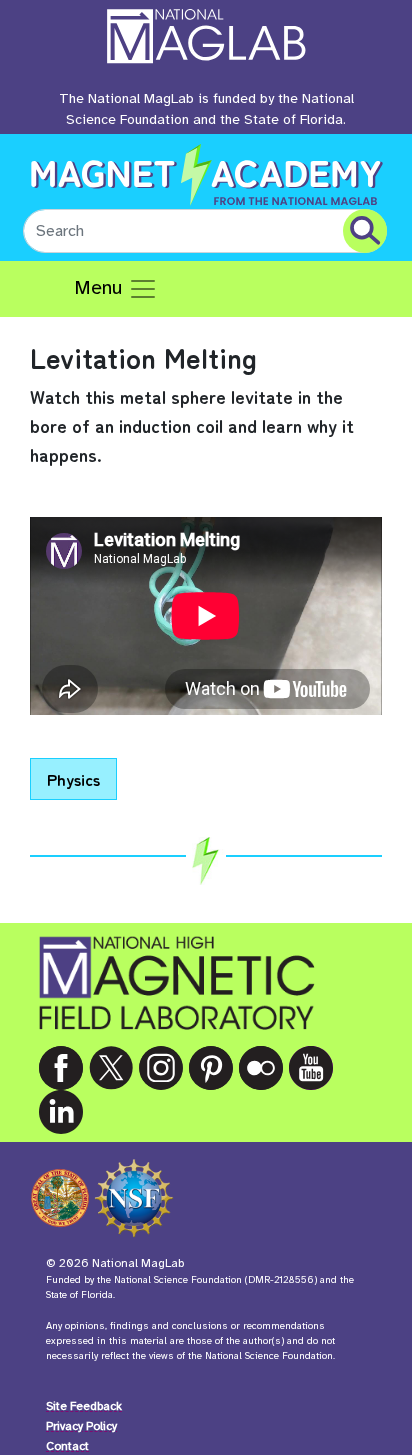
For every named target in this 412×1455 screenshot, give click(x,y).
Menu (101, 287)
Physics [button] (73, 779)
